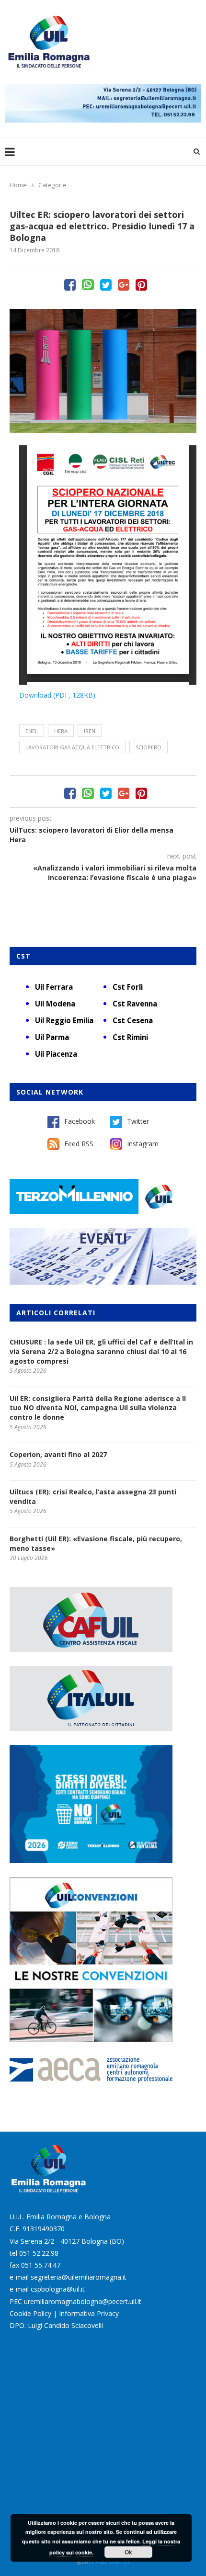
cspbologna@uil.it (58, 2289)
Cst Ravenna (135, 1004)
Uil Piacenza (56, 1054)
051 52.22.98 (39, 2253)
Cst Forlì (128, 987)
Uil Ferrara (54, 987)
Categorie (52, 185)
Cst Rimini (130, 1037)
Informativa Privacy (89, 2313)
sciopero (149, 747)
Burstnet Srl (114, 2562)
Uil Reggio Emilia (64, 1020)
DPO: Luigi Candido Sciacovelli (56, 2325)
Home (18, 185)
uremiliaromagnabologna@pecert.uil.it (83, 2301)
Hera (61, 731)
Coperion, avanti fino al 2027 (58, 1454)
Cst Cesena (133, 1020)
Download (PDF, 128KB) (57, 695)
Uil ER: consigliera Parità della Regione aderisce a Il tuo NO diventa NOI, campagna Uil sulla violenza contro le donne (98, 1408)
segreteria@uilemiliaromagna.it (79, 2277)
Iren (90, 731)
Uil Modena (55, 1004)
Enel (32, 731)
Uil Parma (52, 1037)
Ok (128, 2552)
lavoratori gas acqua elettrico (72, 747)
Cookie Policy (30, 2313)
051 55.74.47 (41, 2265)
